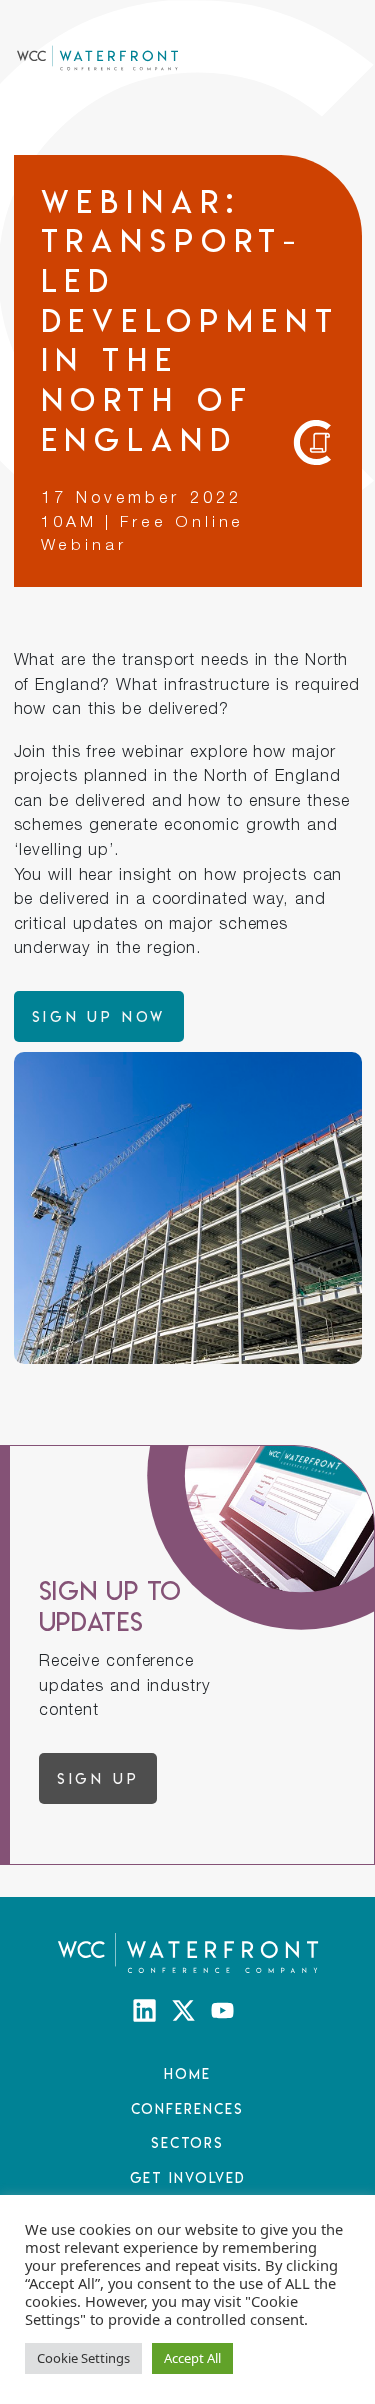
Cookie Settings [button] (83, 2358)
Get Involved (188, 2177)
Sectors (187, 2142)
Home (187, 2073)
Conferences (187, 2108)
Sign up (98, 1778)
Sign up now (99, 1016)
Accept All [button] (192, 2358)
